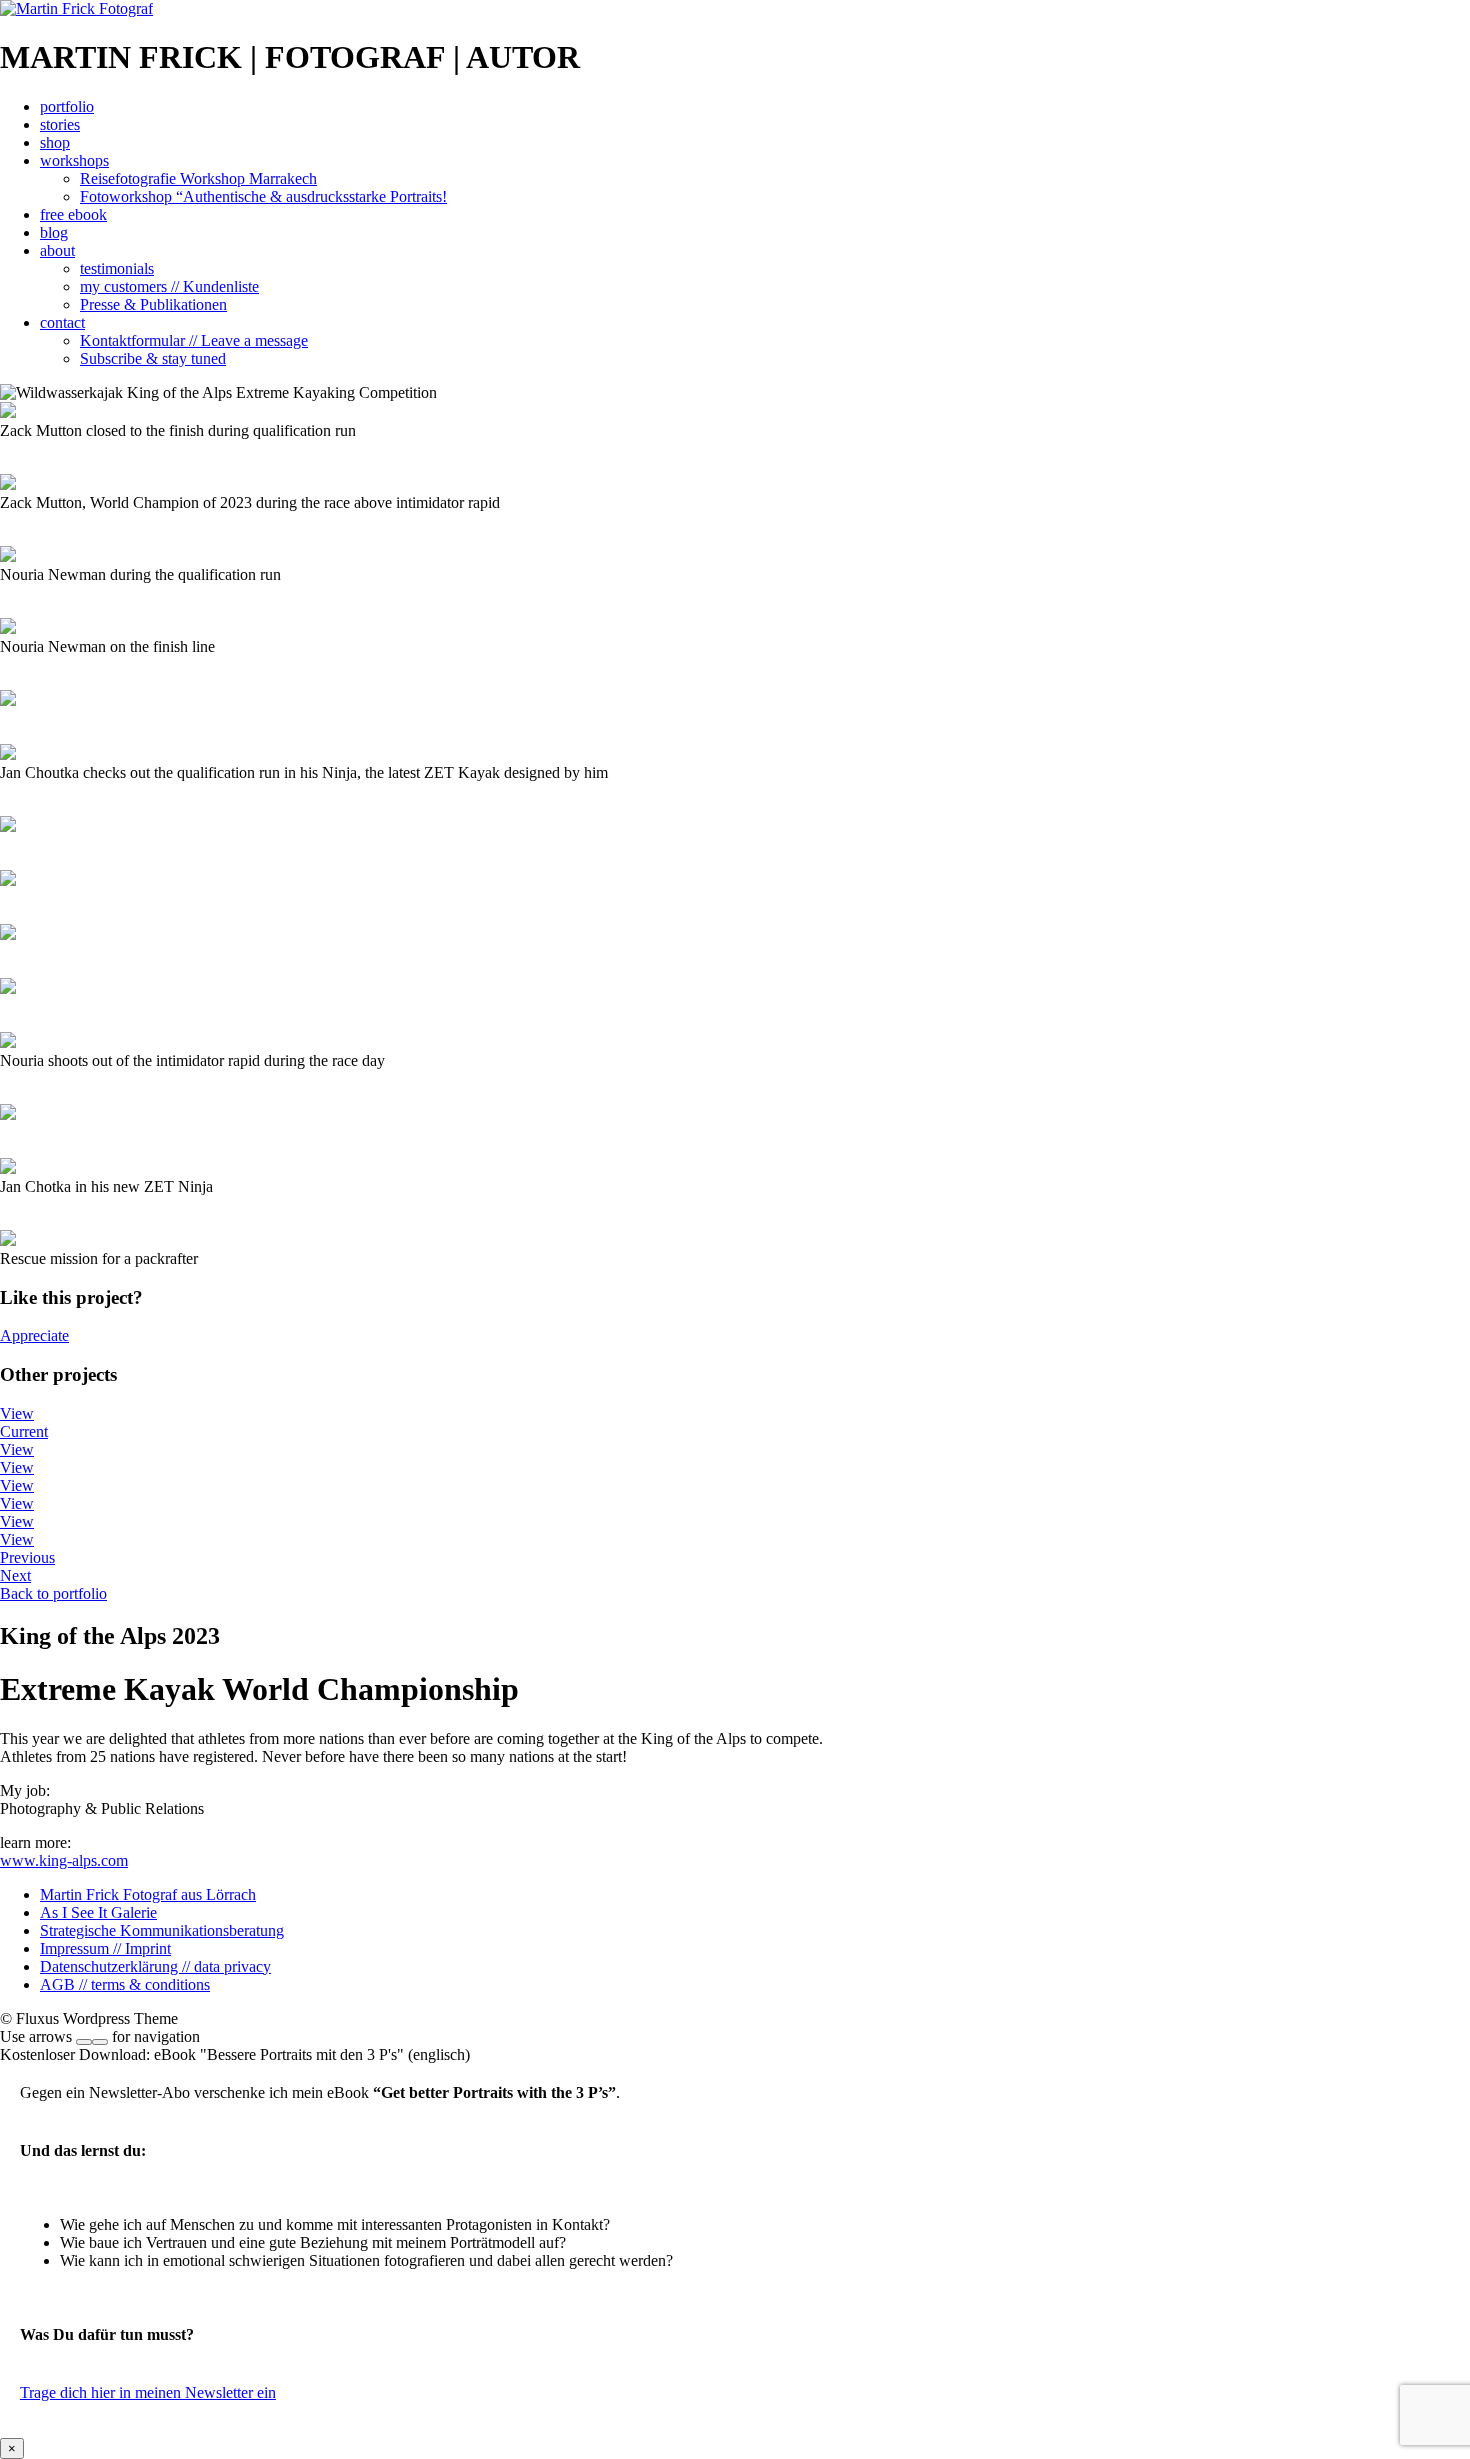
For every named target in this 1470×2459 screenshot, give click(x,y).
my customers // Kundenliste (169, 286)
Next (15, 1575)
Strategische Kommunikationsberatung (162, 1930)
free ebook (73, 214)
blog (54, 232)
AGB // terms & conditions (125, 1984)
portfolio (67, 106)
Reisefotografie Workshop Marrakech (198, 178)
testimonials (117, 268)
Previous (27, 1557)
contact (62, 322)
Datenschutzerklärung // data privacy (155, 1966)
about (57, 250)
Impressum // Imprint (105, 1948)
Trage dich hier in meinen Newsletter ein (148, 2392)
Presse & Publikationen (153, 304)
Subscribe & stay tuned (153, 358)
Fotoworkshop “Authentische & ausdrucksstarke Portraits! (263, 196)
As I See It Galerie (98, 1912)
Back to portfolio (53, 1593)
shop (55, 142)
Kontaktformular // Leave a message (194, 340)
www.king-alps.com (64, 1860)
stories (60, 124)
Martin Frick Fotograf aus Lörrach (148, 1894)
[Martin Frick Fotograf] (76, 8)
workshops (74, 160)
